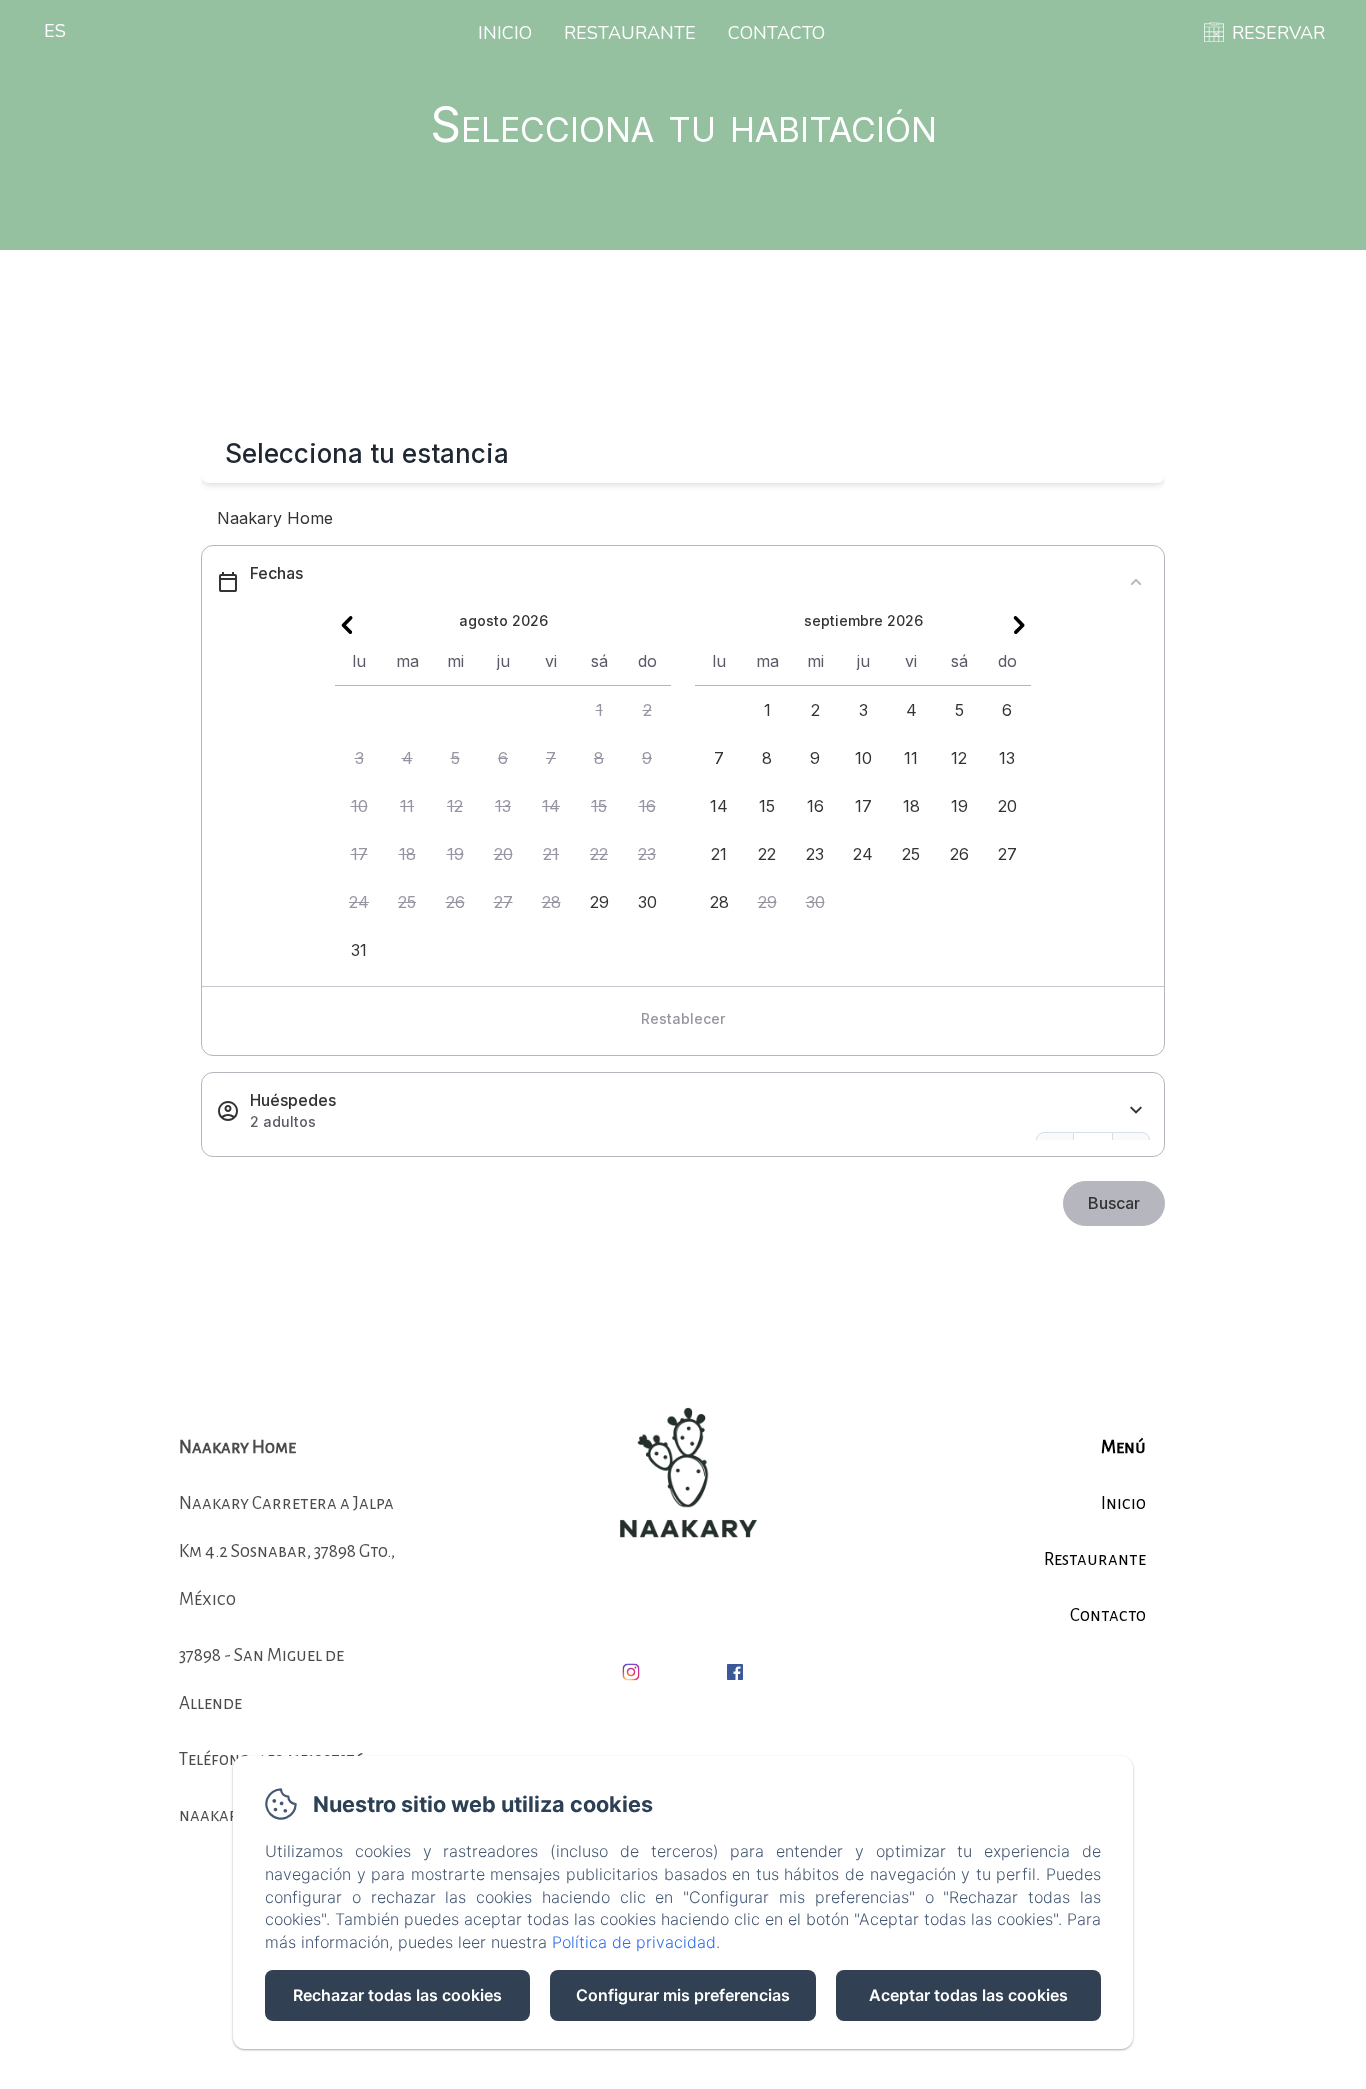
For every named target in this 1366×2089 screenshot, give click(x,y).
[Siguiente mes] (1019, 625)
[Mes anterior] (347, 625)
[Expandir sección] (1136, 1110)
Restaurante (630, 33)
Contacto (776, 33)
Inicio (505, 33)
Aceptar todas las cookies (968, 1995)
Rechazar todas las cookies (397, 1995)
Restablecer (683, 1018)
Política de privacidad (634, 1942)
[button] (599, 710)
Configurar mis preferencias (683, 1995)
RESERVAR (1278, 33)
